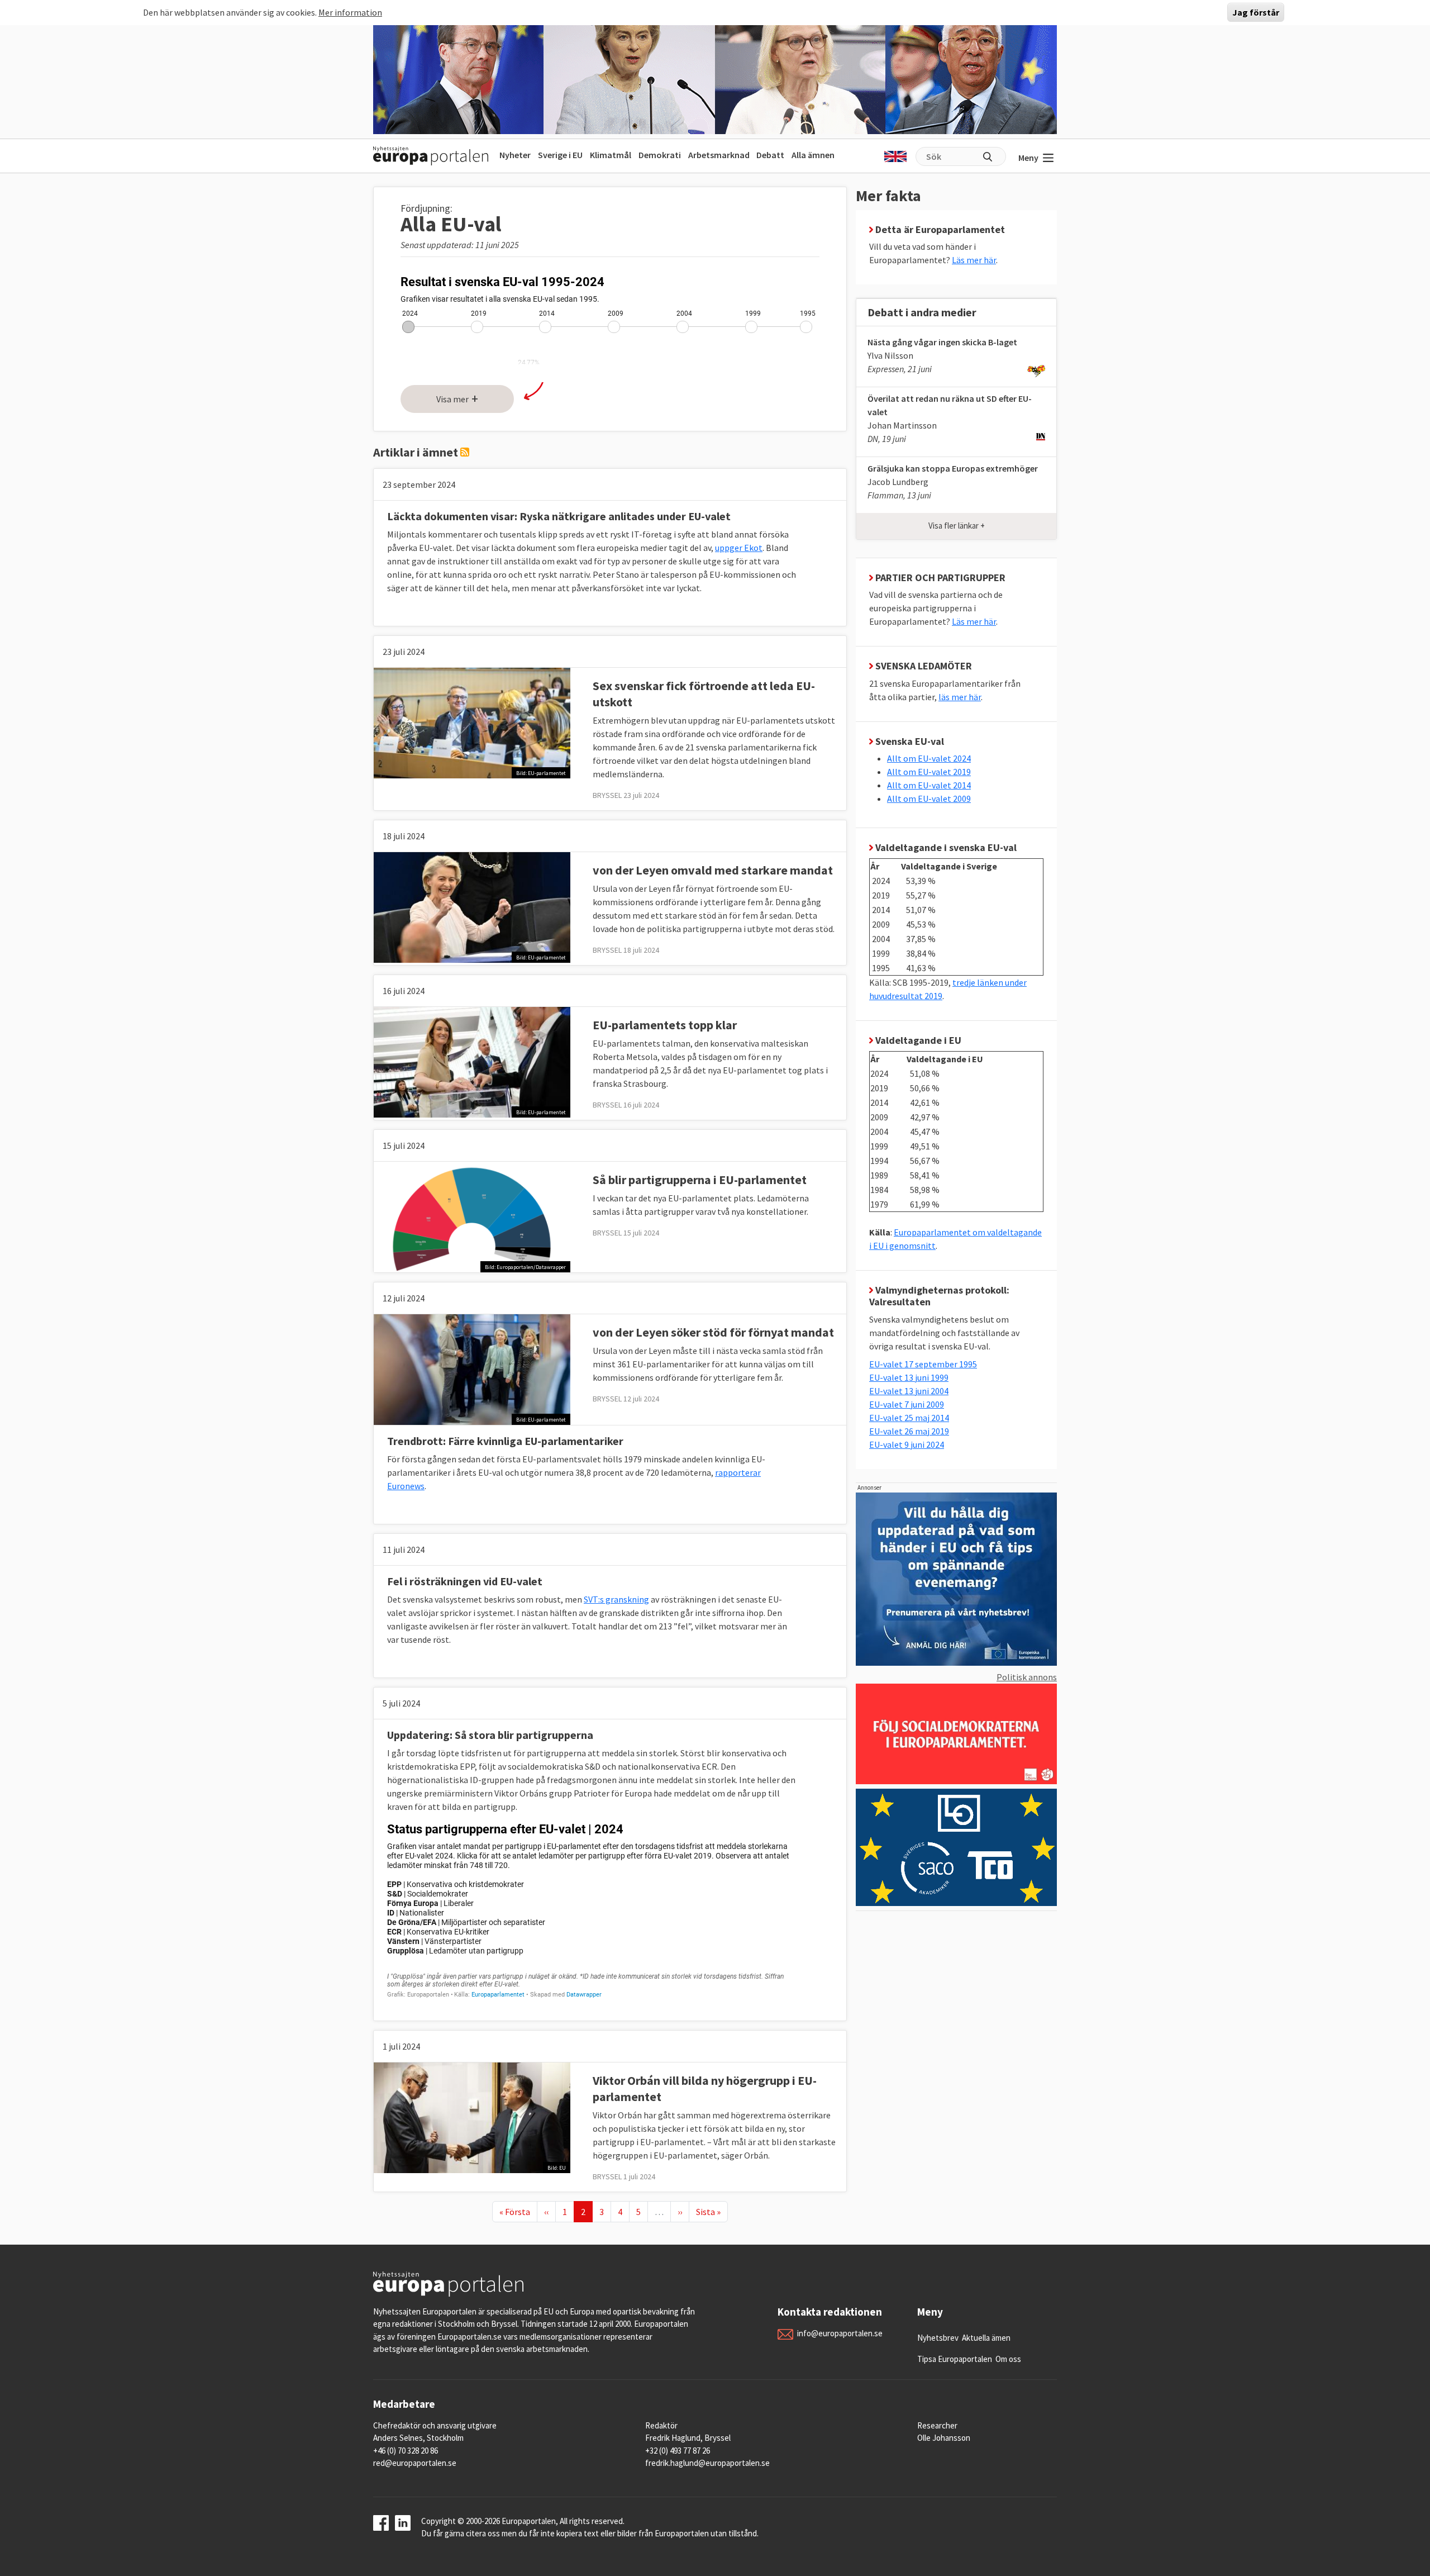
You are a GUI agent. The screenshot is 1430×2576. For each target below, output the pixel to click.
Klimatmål (611, 155)
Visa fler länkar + (957, 526)
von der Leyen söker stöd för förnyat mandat (713, 1332)
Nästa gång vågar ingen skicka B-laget (942, 342)
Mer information (350, 12)
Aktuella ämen (986, 2338)
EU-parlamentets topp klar (665, 1025)
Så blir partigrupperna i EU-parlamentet (700, 1180)
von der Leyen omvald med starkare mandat (713, 870)
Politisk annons (1027, 1677)
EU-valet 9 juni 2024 (907, 1444)
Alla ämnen (813, 155)
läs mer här (960, 697)
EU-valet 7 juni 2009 (907, 1404)
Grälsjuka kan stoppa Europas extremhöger (953, 468)
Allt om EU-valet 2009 (929, 799)
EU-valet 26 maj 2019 (909, 1431)
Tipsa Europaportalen (955, 2359)
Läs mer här (974, 260)
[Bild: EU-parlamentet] (472, 722)
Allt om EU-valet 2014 (929, 785)
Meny (1028, 158)
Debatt (770, 155)
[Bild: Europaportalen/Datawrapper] (472, 1216)
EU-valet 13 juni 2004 (909, 1391)
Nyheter (515, 155)
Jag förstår (1256, 12)
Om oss (1008, 2359)
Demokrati (660, 155)
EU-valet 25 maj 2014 (909, 1418)
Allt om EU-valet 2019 (929, 772)
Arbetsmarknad (719, 155)
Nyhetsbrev (938, 2338)
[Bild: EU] (472, 2117)
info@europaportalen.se (840, 2333)
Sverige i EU (560, 155)
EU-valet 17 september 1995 (923, 1364)
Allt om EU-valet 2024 (929, 758)
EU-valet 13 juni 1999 (909, 1377)
